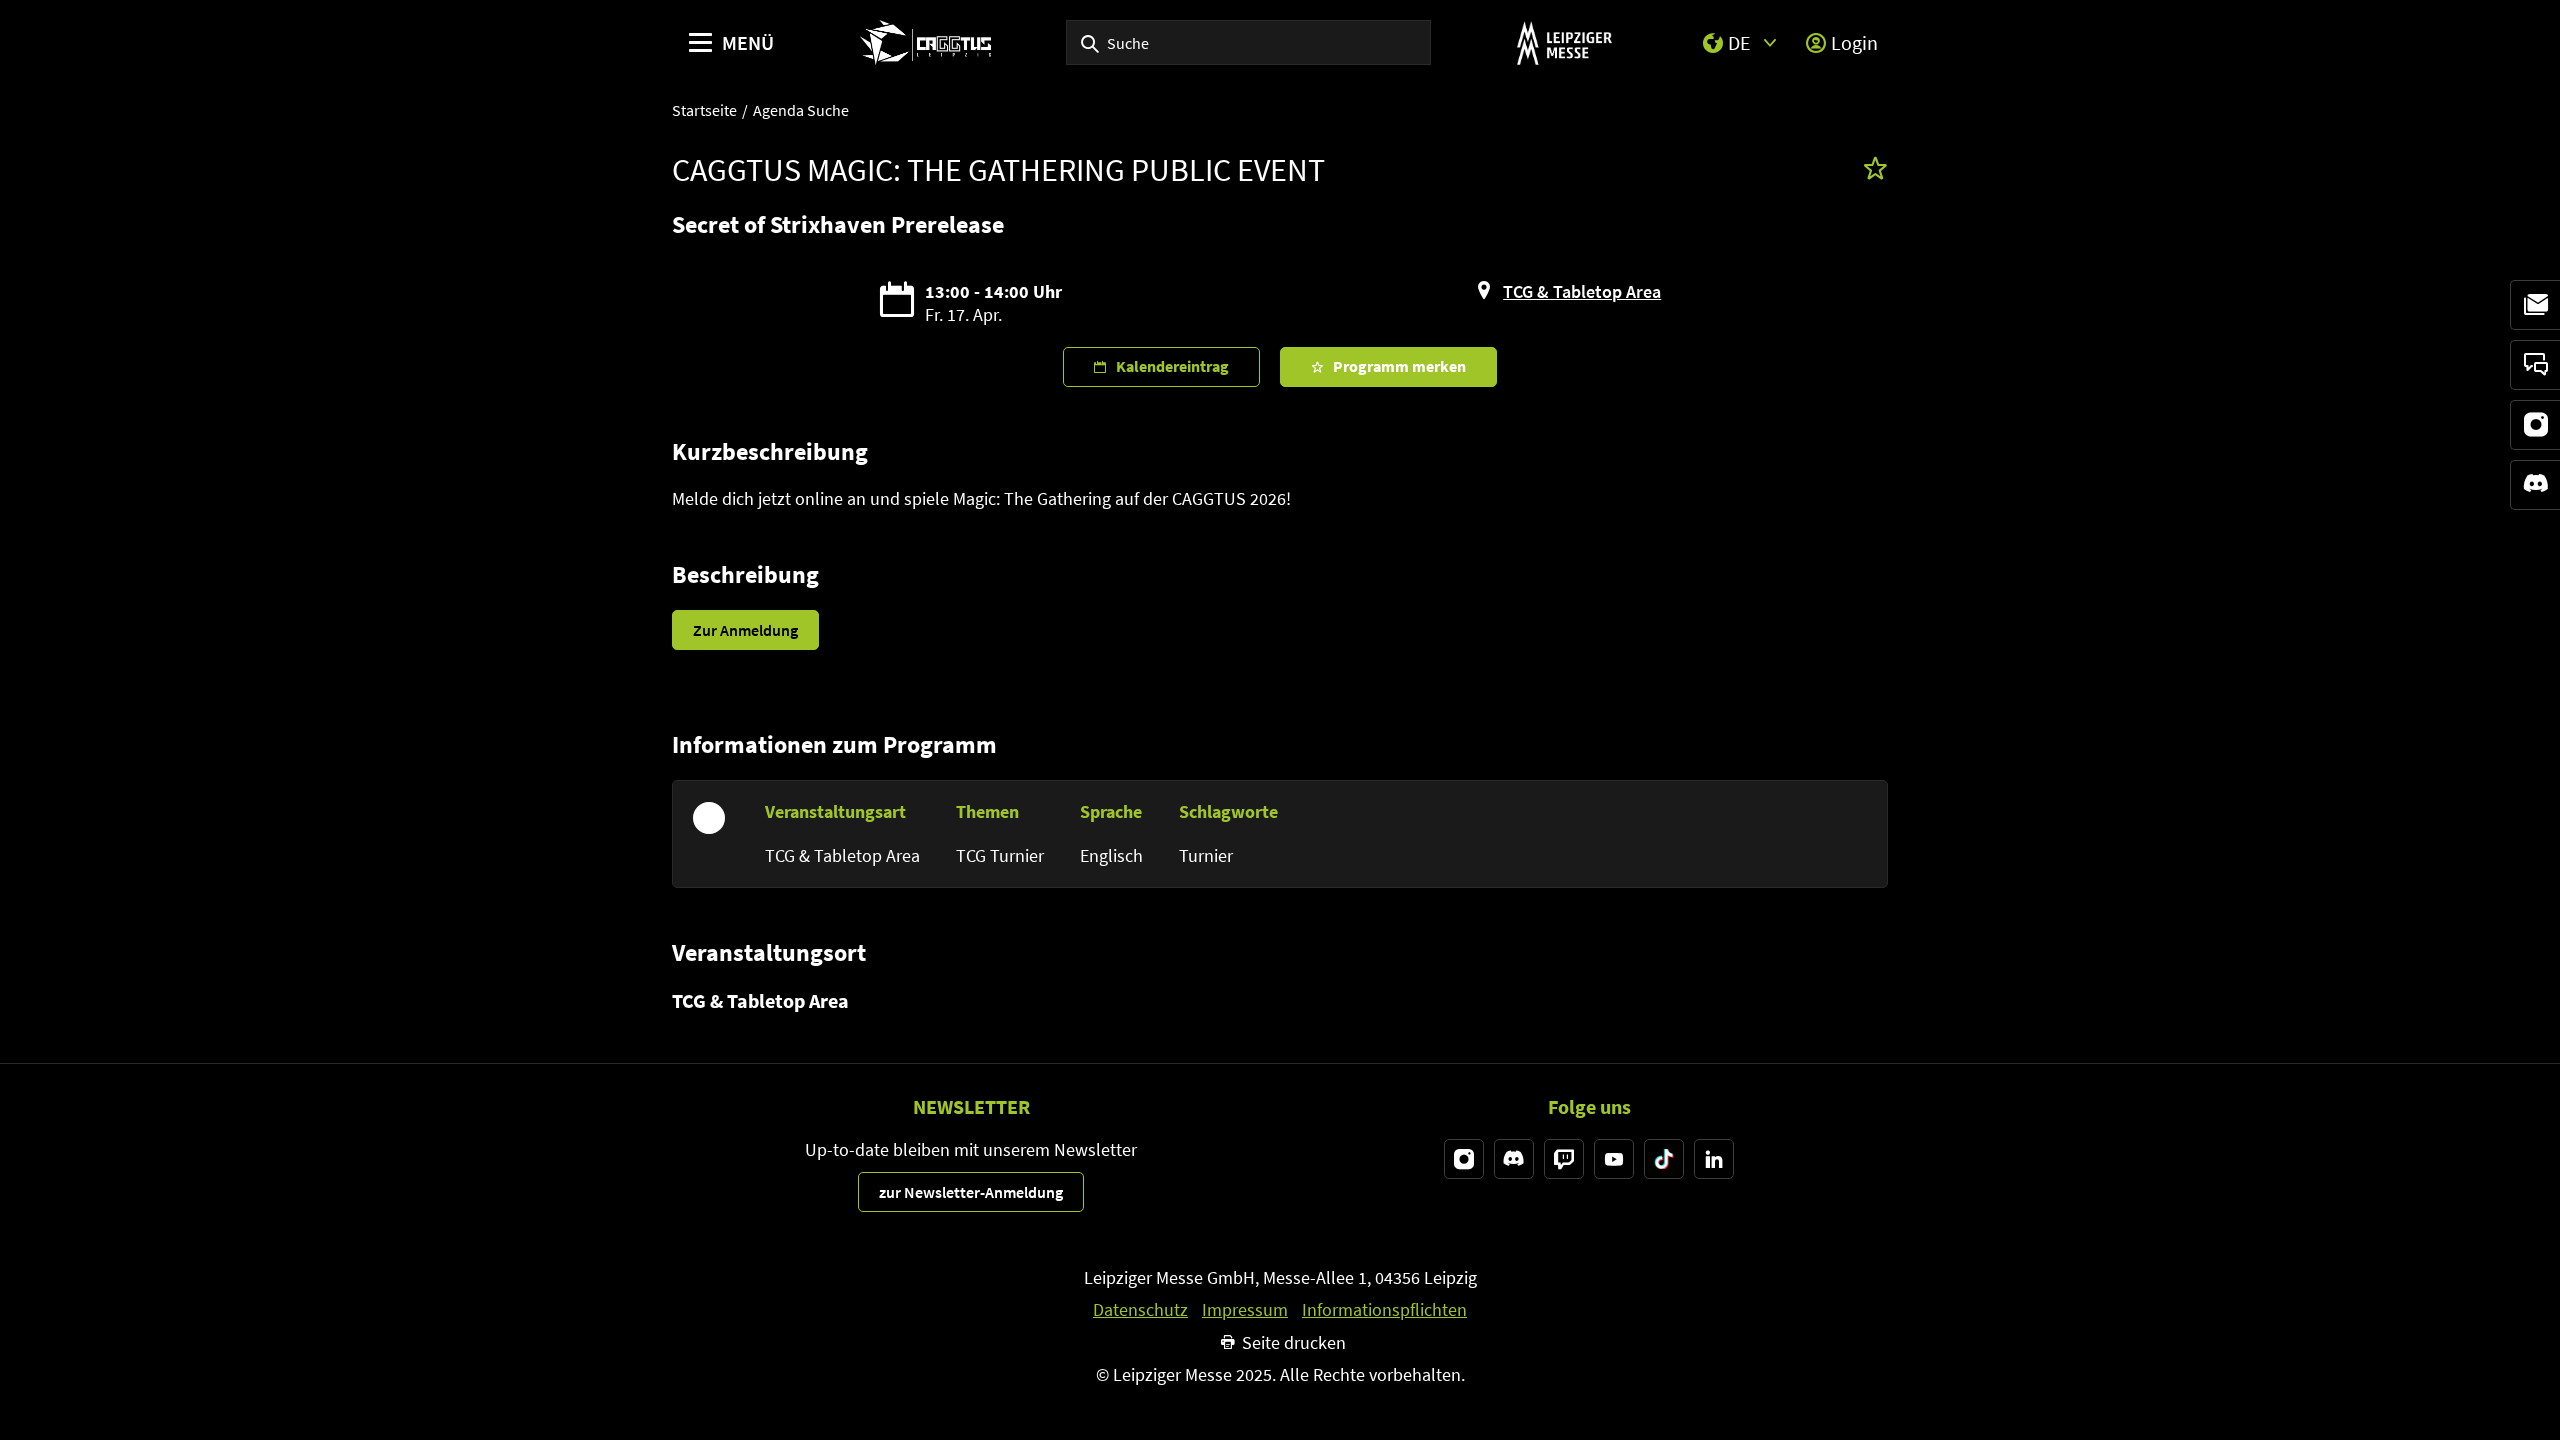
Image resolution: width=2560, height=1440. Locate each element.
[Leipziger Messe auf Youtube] (1614, 1159)
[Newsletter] (2535, 305)
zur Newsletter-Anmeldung (971, 1192)
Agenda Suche (801, 110)
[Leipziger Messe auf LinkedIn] (1714, 1159)
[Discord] (2535, 485)
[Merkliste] (1875, 170)
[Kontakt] (2535, 365)
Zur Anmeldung (745, 630)
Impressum (1245, 1310)
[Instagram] (2535, 425)
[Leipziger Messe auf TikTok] (1664, 1159)
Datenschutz (1140, 1310)
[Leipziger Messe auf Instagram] (1464, 1159)
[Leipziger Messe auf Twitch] (1564, 1159)
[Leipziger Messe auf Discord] (1514, 1159)
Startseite (704, 110)
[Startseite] (925, 42)
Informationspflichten (1384, 1310)
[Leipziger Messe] (1564, 42)
